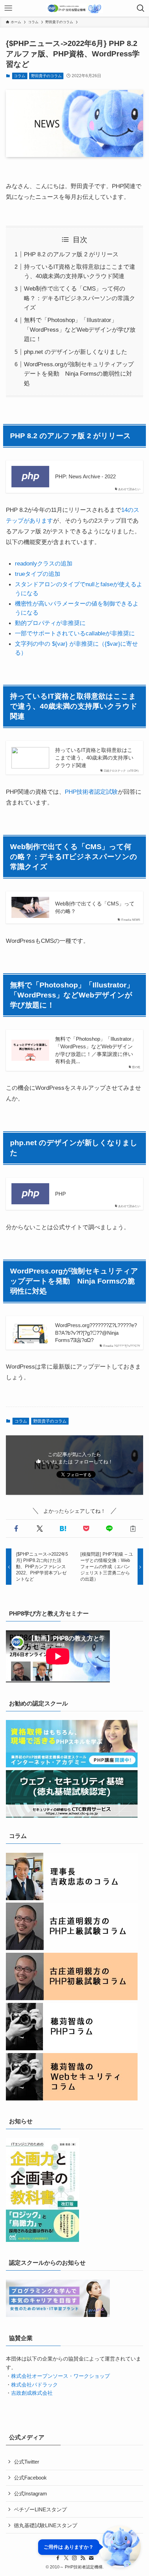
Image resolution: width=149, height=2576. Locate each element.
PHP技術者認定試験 (91, 792)
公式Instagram (30, 2494)
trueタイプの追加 (38, 574)
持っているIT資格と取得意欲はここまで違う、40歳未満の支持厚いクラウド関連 (94, 757)
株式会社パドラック (34, 2385)
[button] (16, 1529)
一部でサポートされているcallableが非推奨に (75, 633)
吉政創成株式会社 (32, 2393)
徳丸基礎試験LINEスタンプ (46, 2525)
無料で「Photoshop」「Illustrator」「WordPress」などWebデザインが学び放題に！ (80, 329)
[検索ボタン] (141, 8)
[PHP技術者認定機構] (74, 8)
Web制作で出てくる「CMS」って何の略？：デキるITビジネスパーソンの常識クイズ (80, 298)
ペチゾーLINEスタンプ (40, 2509)
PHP (60, 1194)
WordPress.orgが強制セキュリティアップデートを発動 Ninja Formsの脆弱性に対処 (79, 374)
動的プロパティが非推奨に (50, 623)
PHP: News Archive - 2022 (85, 476)
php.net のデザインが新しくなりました (76, 352)
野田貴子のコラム (46, 76)
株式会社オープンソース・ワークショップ (60, 2376)
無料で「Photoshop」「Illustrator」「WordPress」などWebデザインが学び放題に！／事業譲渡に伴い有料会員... (96, 1050)
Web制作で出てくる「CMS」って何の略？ (95, 907)
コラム (20, 76)
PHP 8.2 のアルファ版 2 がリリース (71, 254)
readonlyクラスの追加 (44, 563)
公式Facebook (30, 2478)
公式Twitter (27, 2462)
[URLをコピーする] (133, 1529)
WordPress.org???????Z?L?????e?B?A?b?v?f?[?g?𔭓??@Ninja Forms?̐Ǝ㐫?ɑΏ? (96, 1333)
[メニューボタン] (8, 8)
